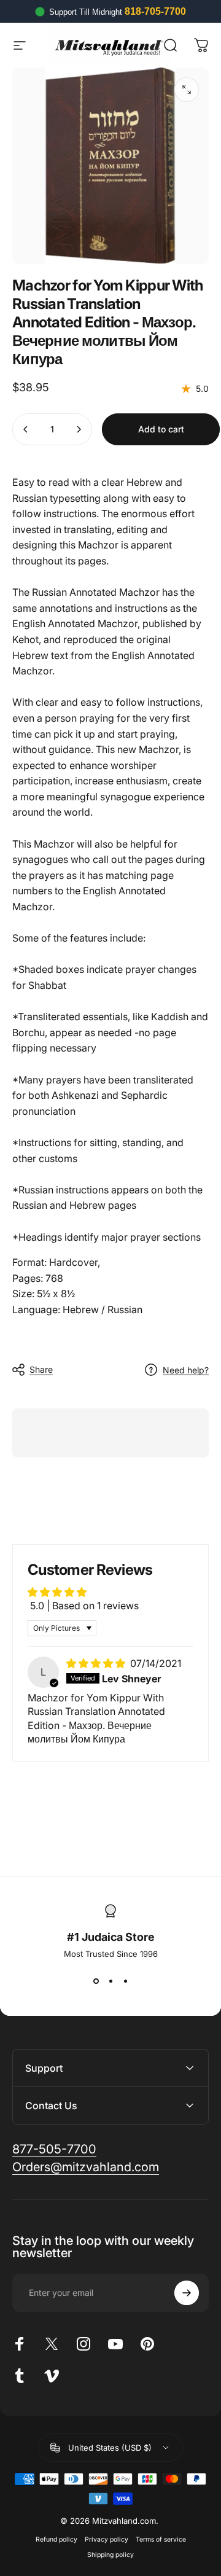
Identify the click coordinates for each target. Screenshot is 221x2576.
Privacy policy (107, 2539)
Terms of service (161, 2539)
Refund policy (56, 2539)
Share (41, 1369)
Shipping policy (110, 2555)
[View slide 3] (125, 1981)
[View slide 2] (110, 1981)
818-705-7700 (155, 11)
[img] (97, 1663)
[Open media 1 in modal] (187, 90)
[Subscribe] (187, 2293)
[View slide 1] (96, 1981)
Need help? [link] (186, 1370)
